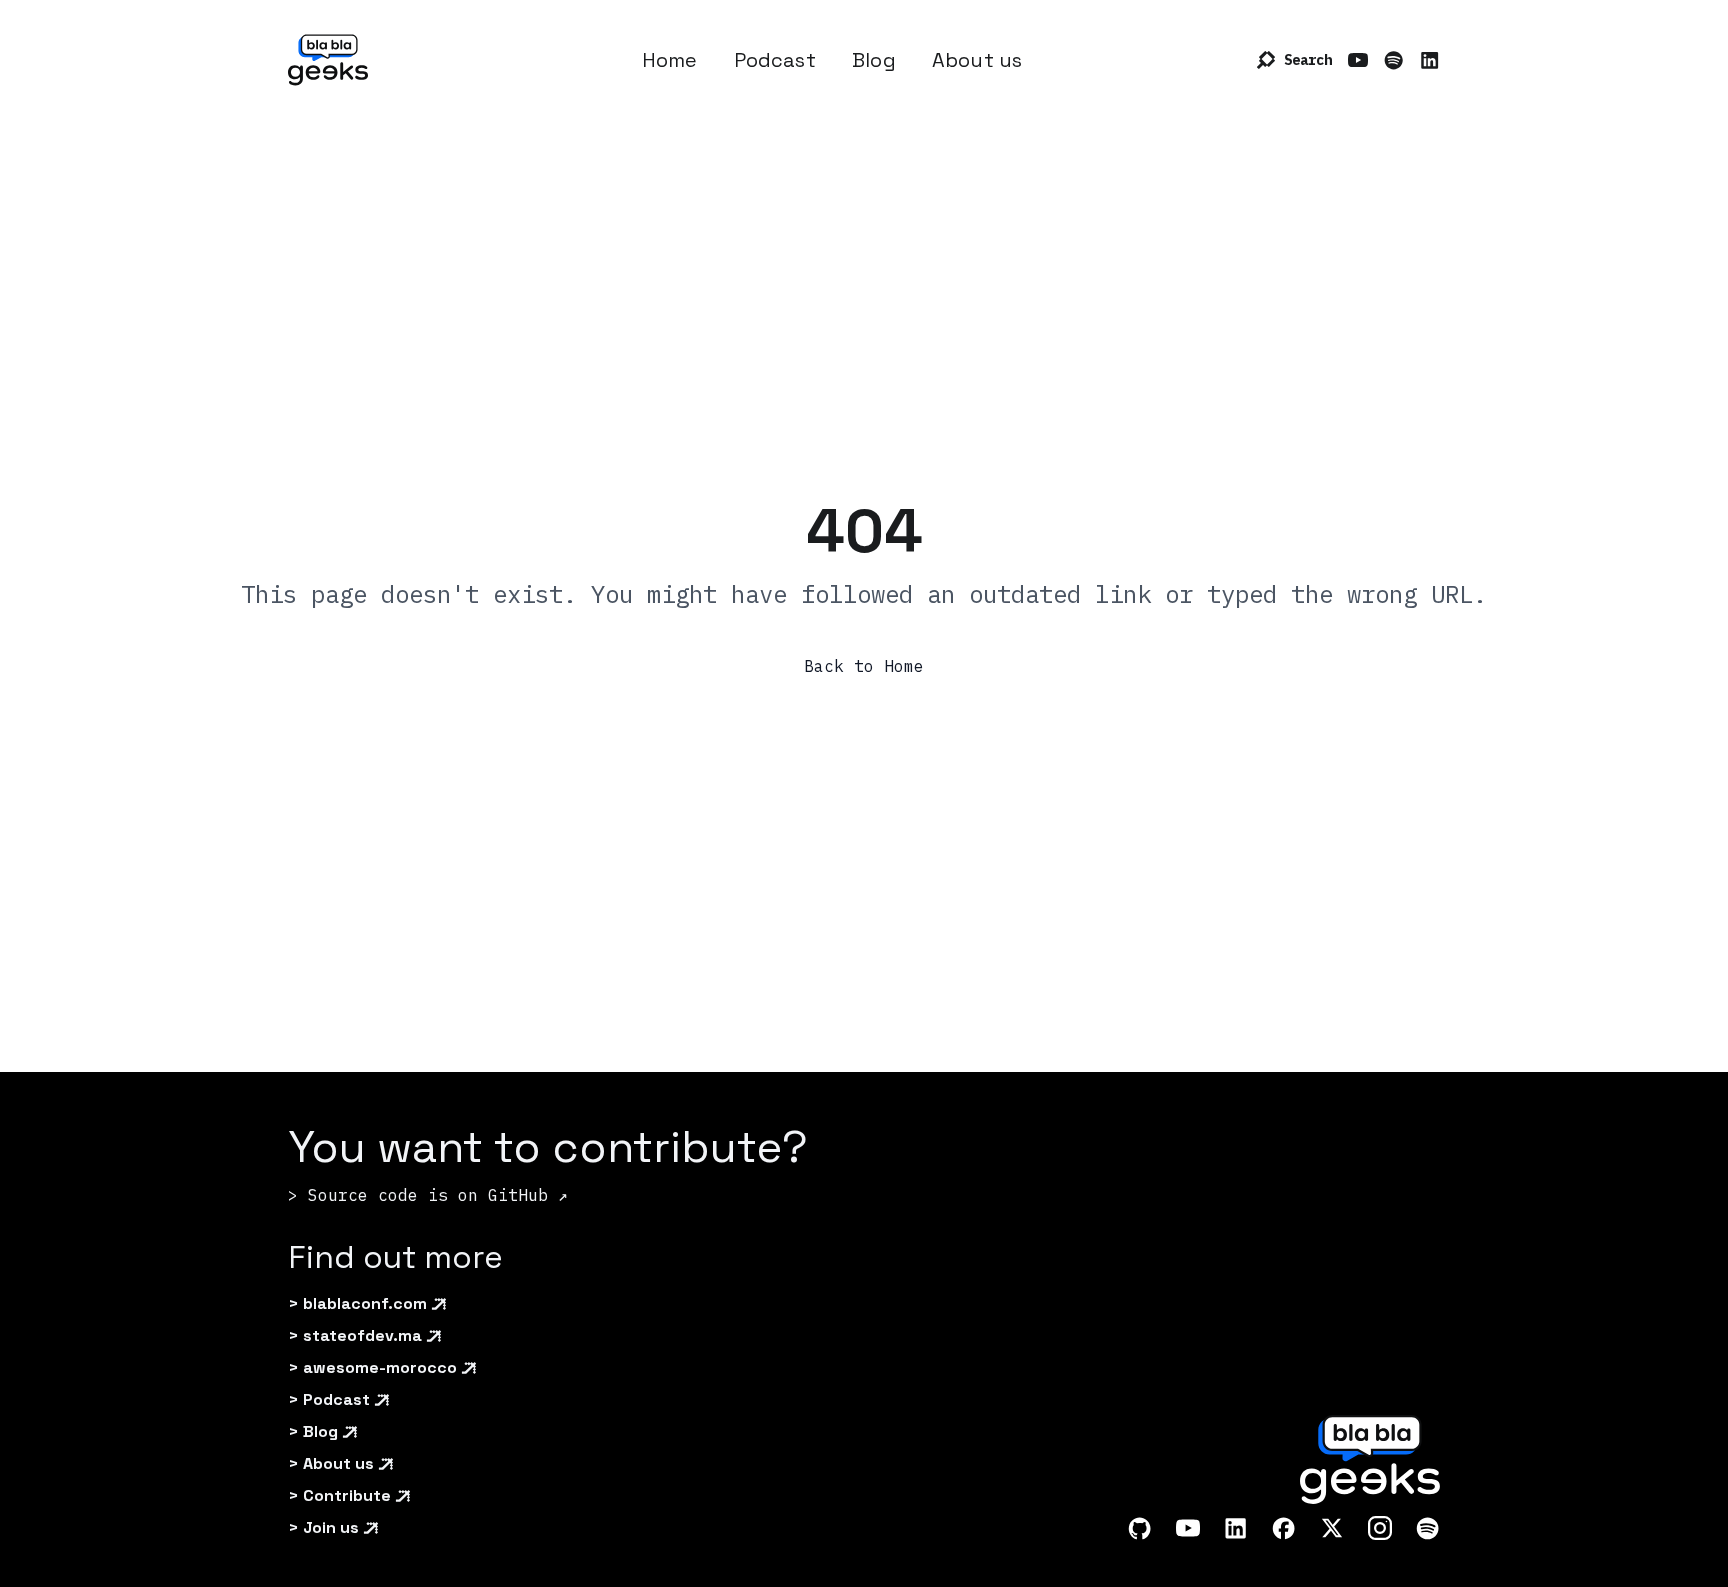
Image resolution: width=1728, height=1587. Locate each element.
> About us (331, 1463)
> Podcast (329, 1399)
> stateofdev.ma (355, 1335)
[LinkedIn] (1430, 60)
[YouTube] (1358, 60)
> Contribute (339, 1495)
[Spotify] (1394, 60)
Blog (874, 60)
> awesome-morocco (372, 1367)
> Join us (323, 1527)
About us (977, 60)
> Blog (313, 1431)
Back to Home (864, 666)
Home (670, 60)
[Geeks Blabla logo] (328, 60)
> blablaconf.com (357, 1303)
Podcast (775, 60)
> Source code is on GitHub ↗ (428, 1195)
